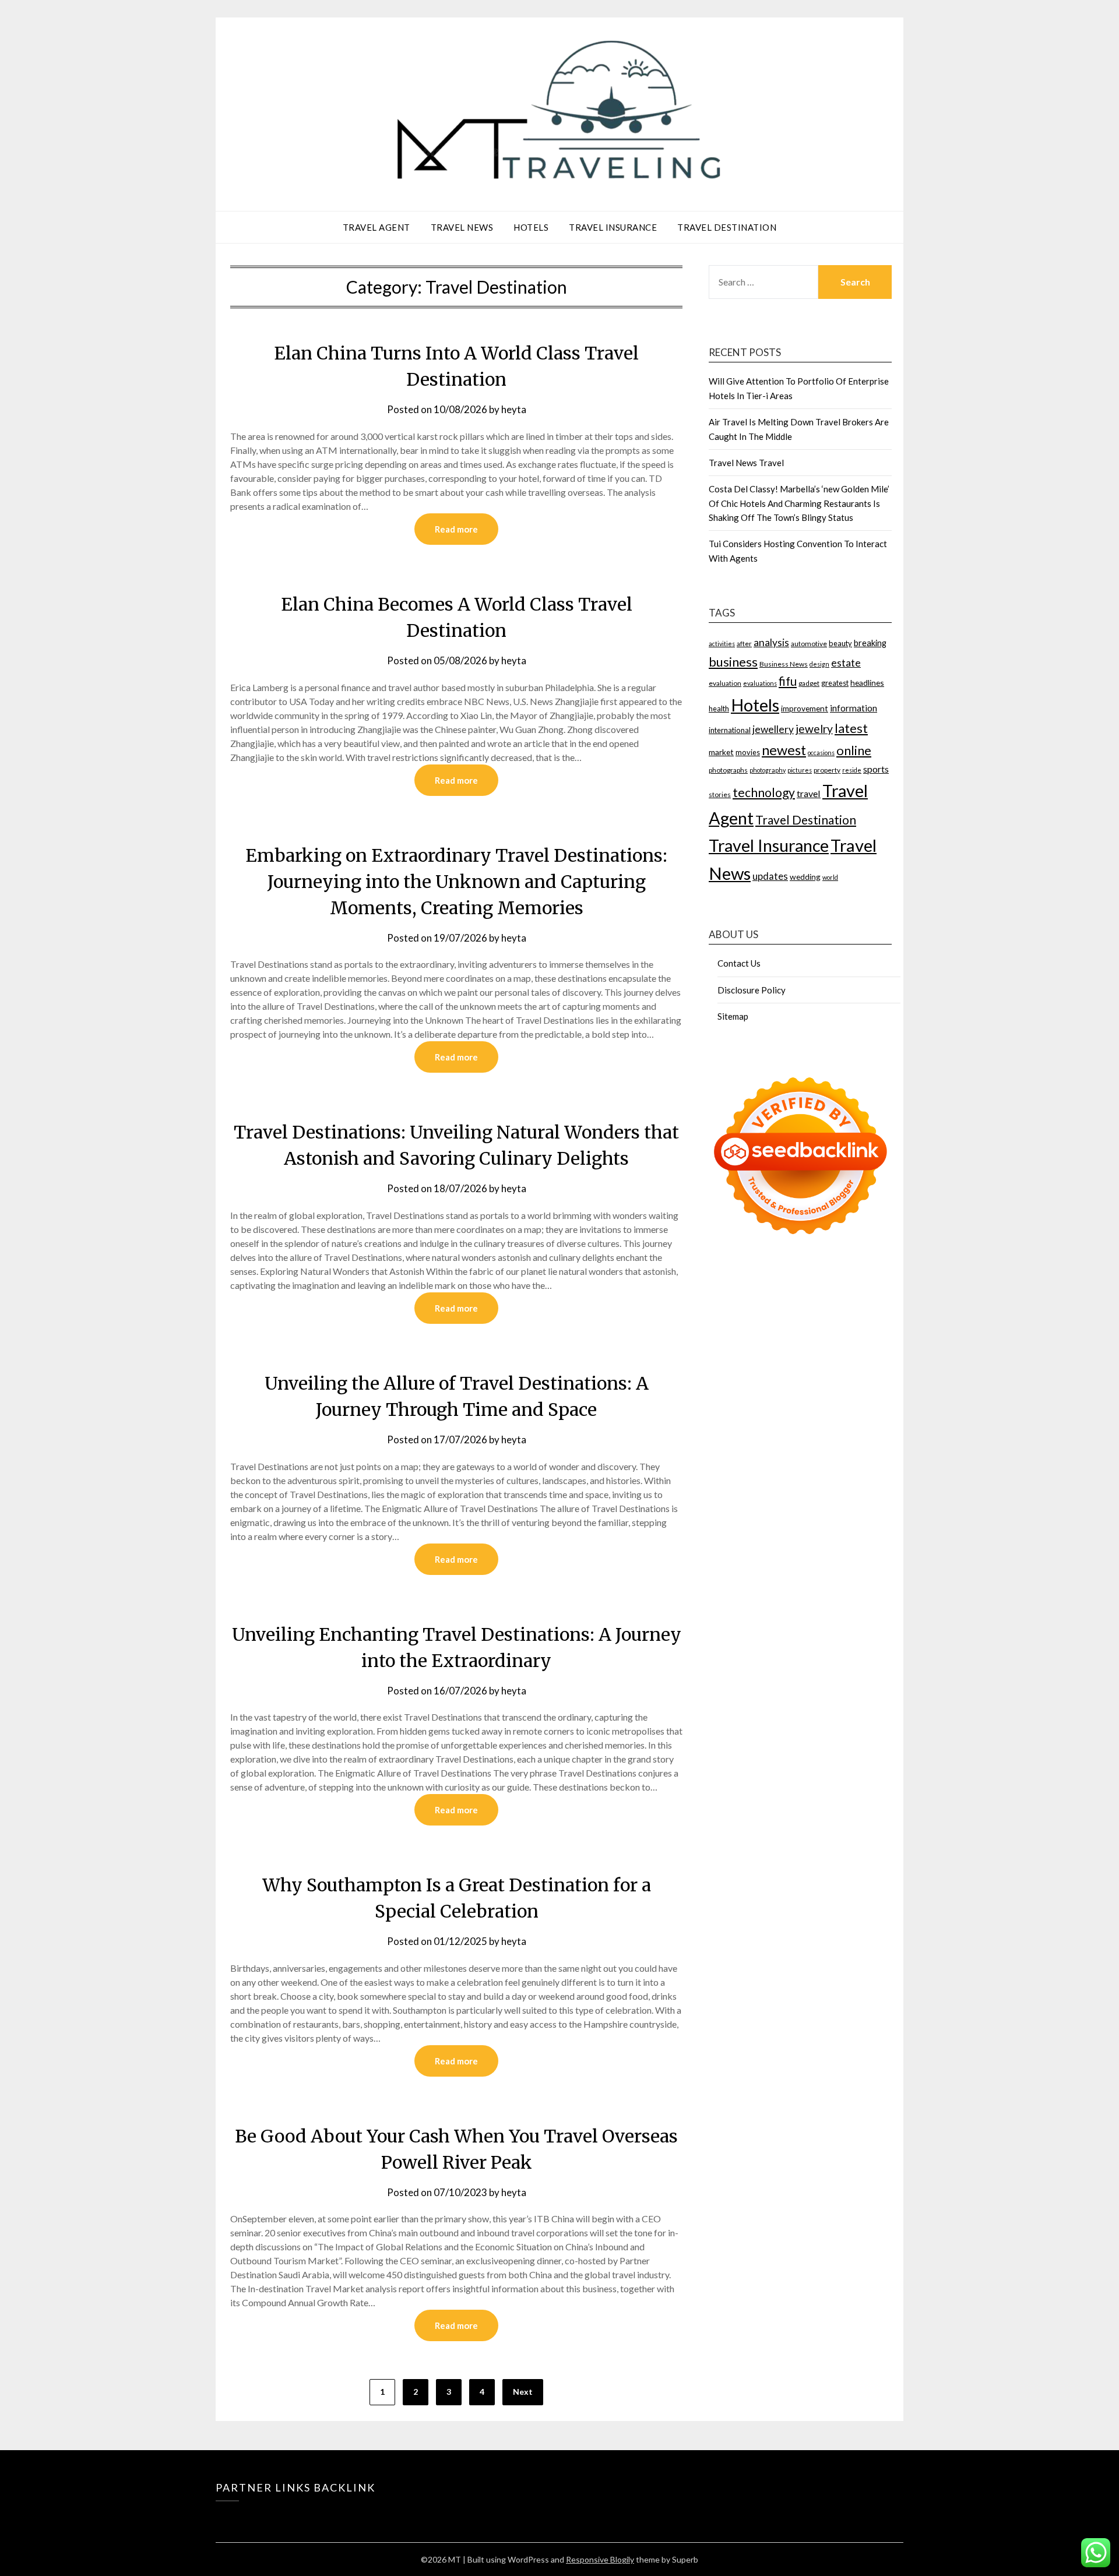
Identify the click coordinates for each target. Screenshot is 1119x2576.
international (730, 730)
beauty (840, 643)
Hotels (531, 227)
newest (784, 750)
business (733, 662)
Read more (456, 529)
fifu (788, 681)
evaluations (760, 683)
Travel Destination (727, 227)
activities (722, 644)
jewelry (814, 729)
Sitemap (733, 1016)
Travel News (462, 227)
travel (809, 793)
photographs (728, 770)
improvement (805, 708)
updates (770, 876)
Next (523, 2392)
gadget (809, 683)
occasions (821, 753)
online (854, 750)
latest (851, 728)
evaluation (725, 683)
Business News (784, 664)
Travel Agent (376, 227)
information (854, 708)
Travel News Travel (746, 463)
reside (852, 770)
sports (876, 769)
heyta (514, 409)
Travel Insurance (613, 227)
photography (768, 770)
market (721, 752)
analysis (771, 642)
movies (748, 752)
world (830, 877)
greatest (835, 683)
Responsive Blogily (600, 2559)
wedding (805, 877)
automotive (809, 644)
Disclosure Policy (752, 990)
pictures (800, 770)
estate (846, 662)
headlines (867, 683)
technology (764, 792)
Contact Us (739, 963)
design (819, 664)
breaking (870, 643)
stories (720, 794)
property (827, 770)
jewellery (773, 729)
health (719, 709)
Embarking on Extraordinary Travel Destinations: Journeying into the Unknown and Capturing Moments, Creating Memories (456, 882)
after (744, 644)
